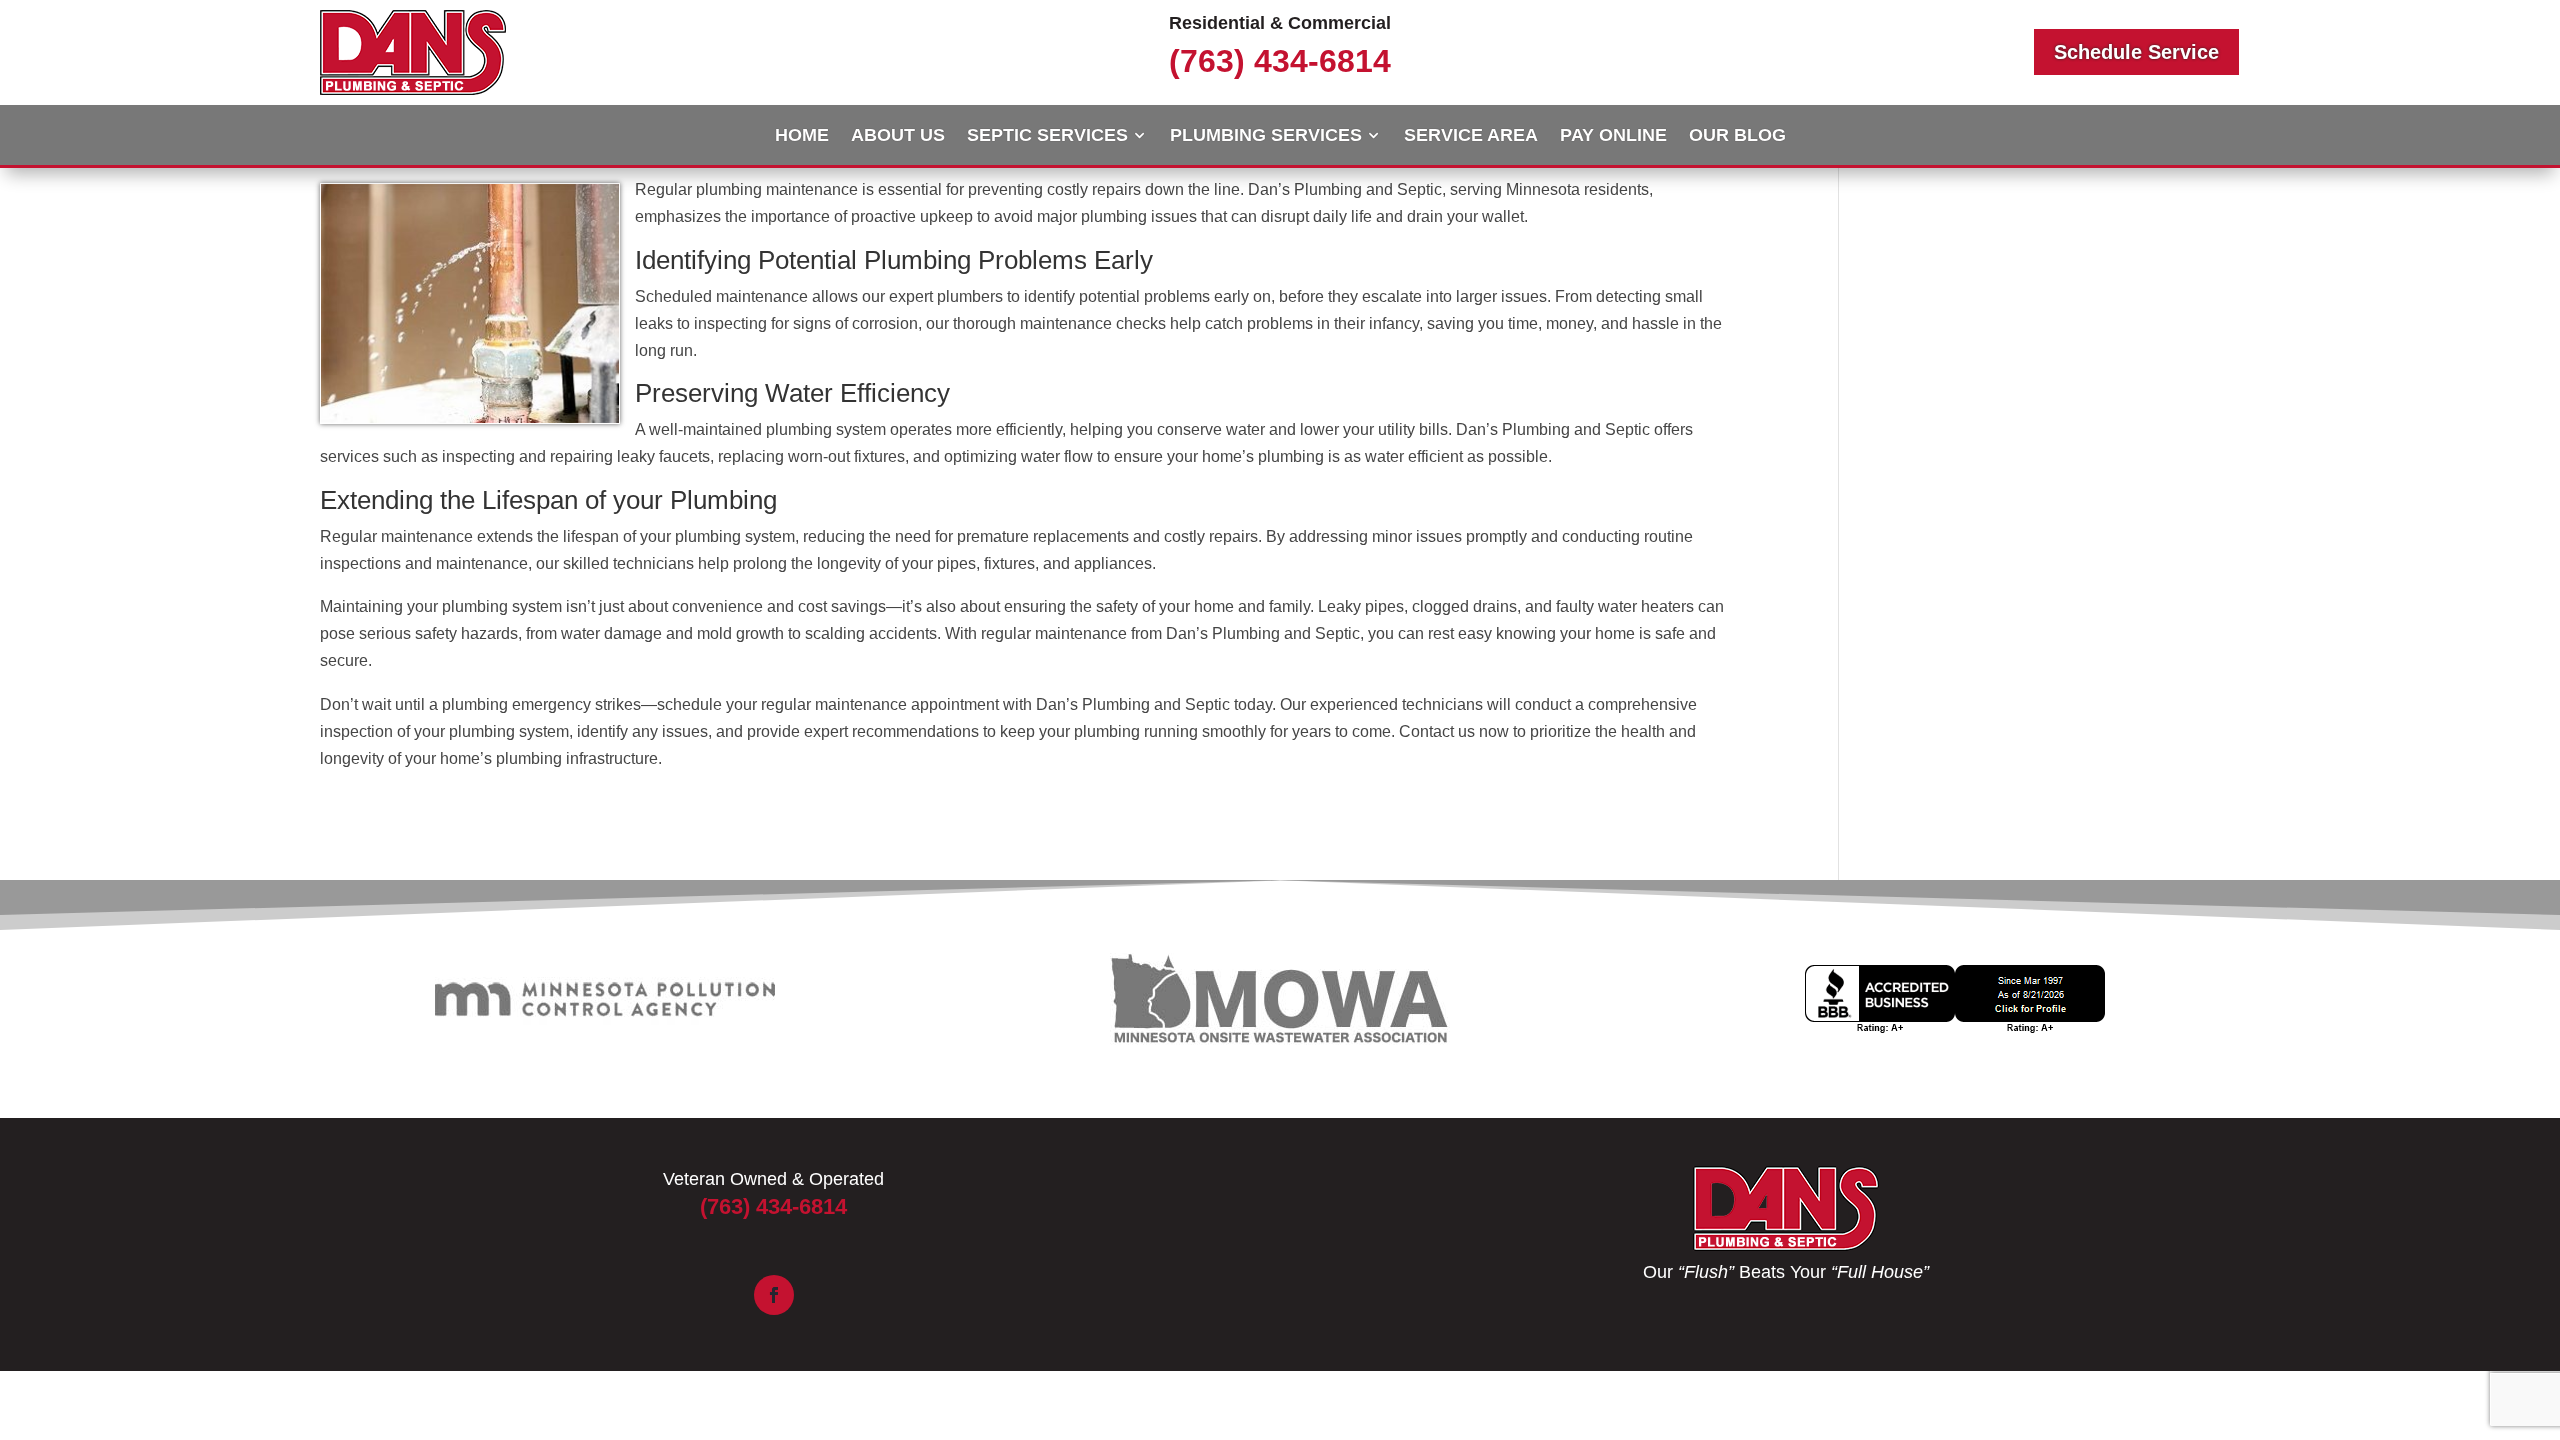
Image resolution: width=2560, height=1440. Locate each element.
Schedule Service (2136, 52)
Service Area (1471, 136)
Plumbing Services (1266, 136)
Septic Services (1047, 136)
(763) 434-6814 (1280, 61)
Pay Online (1613, 136)
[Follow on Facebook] (774, 1295)
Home (802, 136)
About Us (898, 136)
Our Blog (1737, 136)
